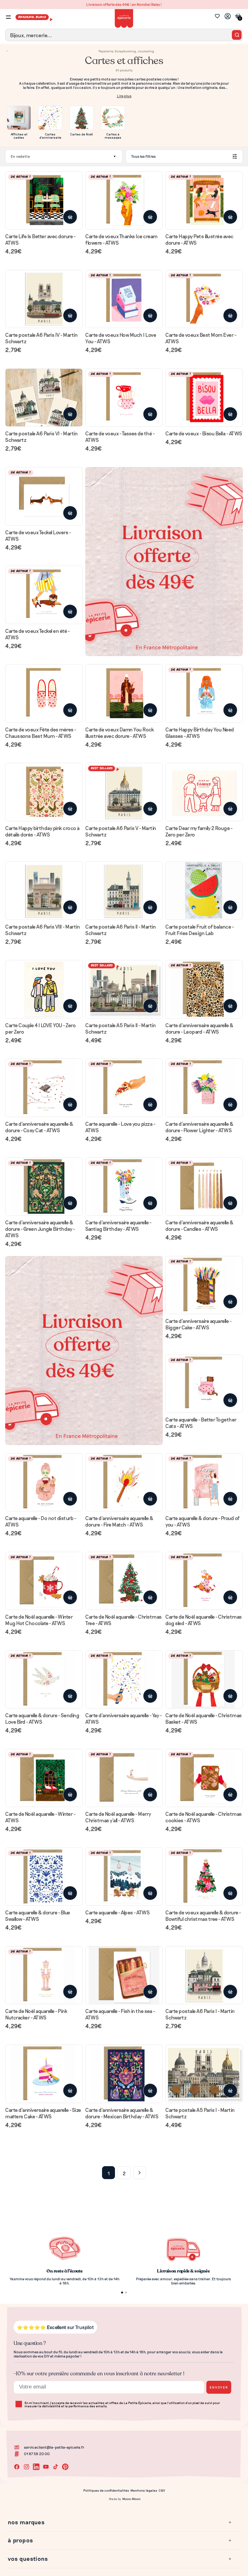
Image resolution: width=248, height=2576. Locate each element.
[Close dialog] (188, 1212)
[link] (124, 1288)
